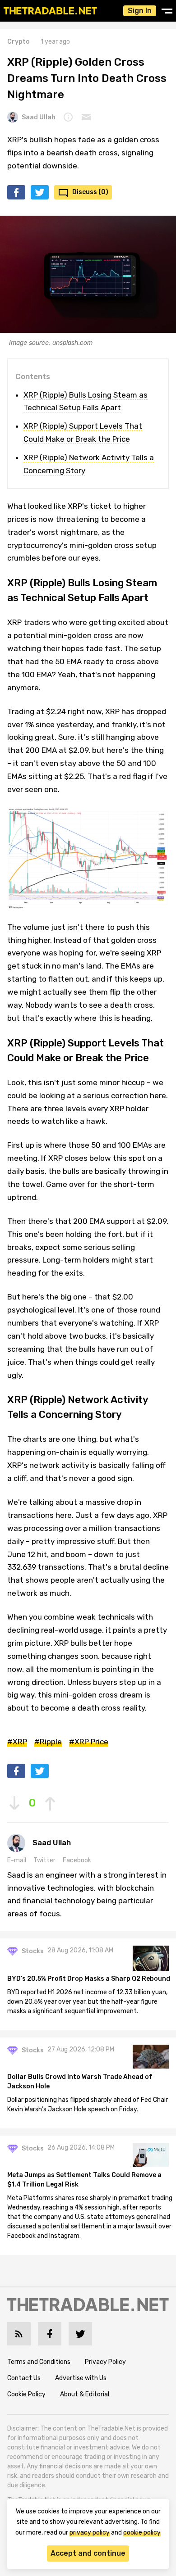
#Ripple (48, 1742)
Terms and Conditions (39, 2362)
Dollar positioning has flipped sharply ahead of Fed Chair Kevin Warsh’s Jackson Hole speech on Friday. (88, 2105)
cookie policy (142, 2533)
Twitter (44, 1860)
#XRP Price (89, 1742)
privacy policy (90, 2533)
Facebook (77, 1860)
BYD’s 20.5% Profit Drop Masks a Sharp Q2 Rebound (89, 1979)
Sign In (140, 11)
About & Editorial (85, 2394)
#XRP (17, 1742)
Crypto (19, 42)
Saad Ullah (39, 117)
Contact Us (24, 2378)
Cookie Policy (26, 2394)
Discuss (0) (90, 192)
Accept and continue (88, 2553)
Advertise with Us (81, 2378)
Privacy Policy (105, 2362)
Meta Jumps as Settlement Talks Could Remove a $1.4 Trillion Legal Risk (84, 2180)
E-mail (17, 1860)
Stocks (33, 1951)
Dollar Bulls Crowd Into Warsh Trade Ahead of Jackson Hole (80, 2082)
